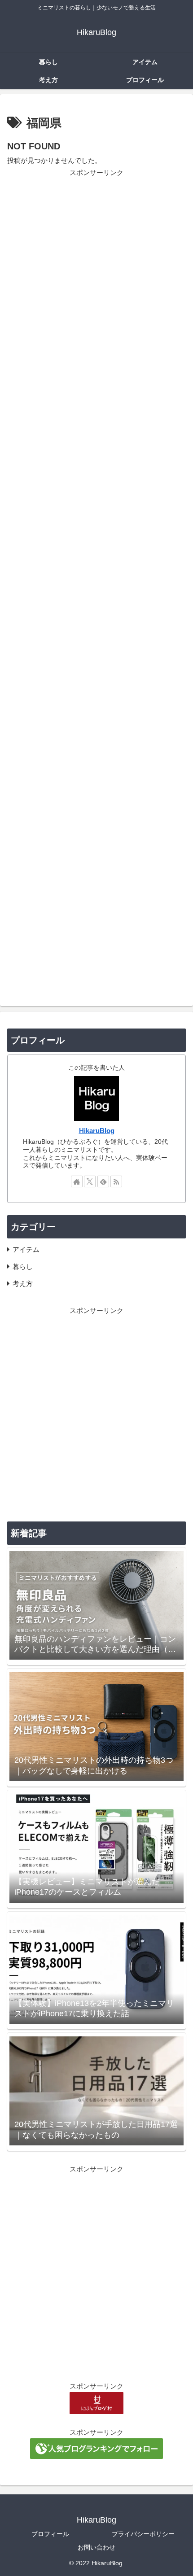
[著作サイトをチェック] (77, 1181)
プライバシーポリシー (143, 2534)
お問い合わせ (96, 2547)
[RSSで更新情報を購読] (116, 1181)
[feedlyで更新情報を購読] (103, 1181)
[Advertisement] (96, 579)
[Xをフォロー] (90, 1181)
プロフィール (50, 2534)
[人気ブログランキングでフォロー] (96, 2448)
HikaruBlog (97, 1131)
